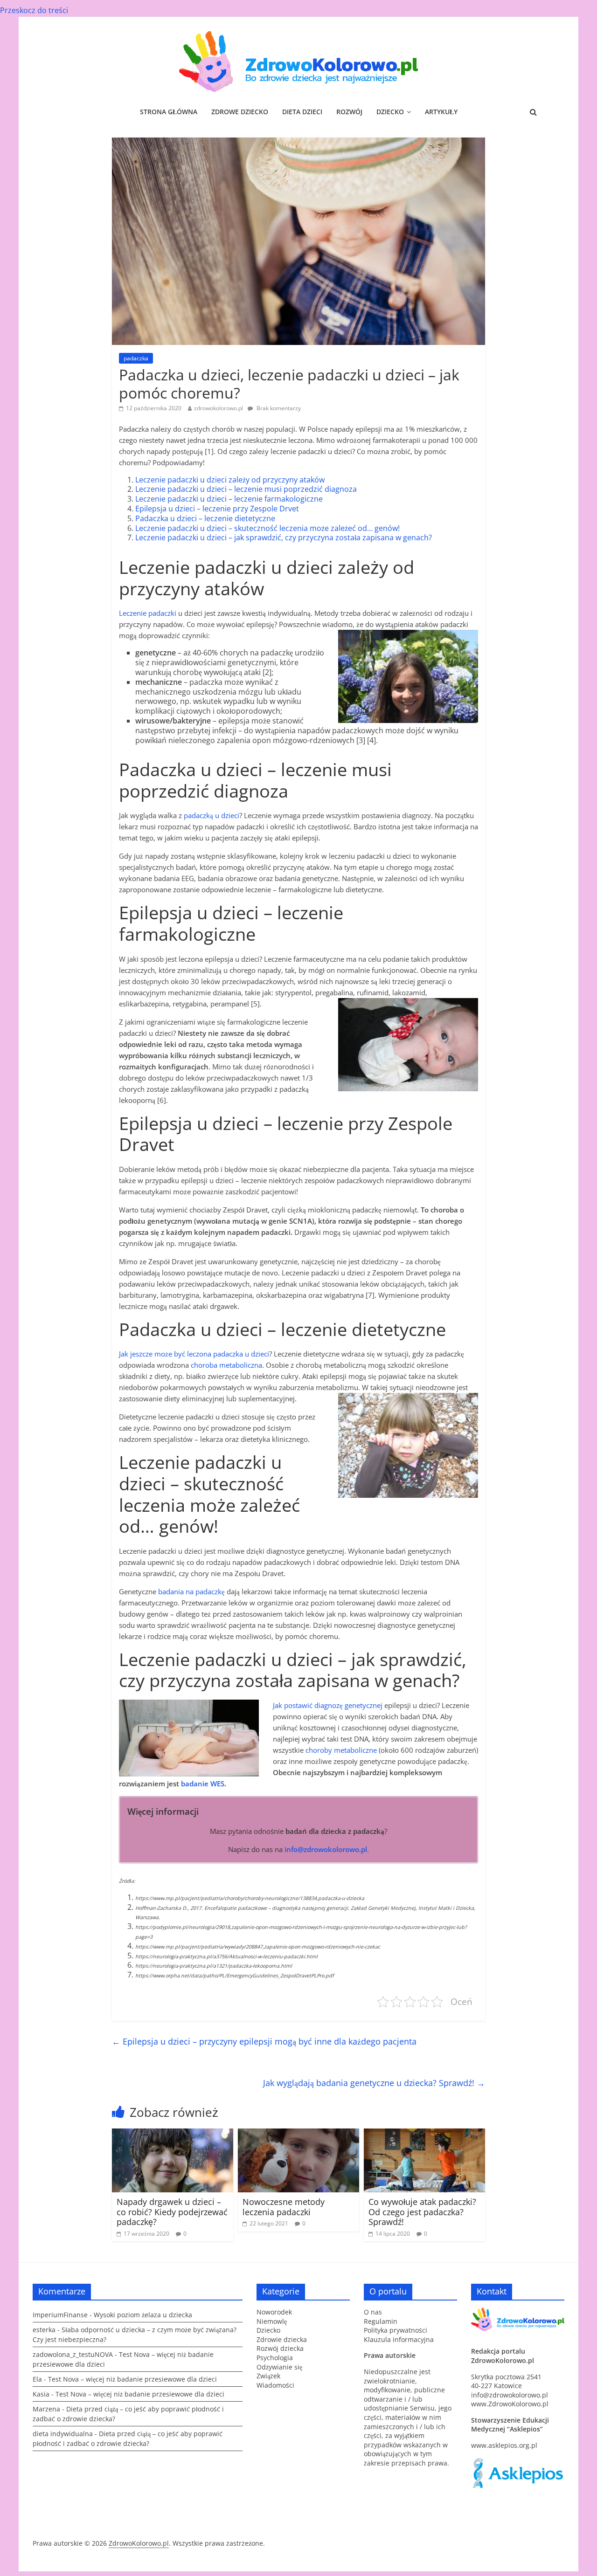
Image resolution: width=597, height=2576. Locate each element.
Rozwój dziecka (280, 2348)
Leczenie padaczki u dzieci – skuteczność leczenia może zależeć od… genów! (267, 528)
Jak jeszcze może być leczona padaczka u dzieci (194, 1354)
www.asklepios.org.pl (504, 2445)
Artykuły (441, 112)
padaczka (136, 358)
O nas (373, 2312)
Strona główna (169, 112)
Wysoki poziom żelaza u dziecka (143, 2315)
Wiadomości (275, 2385)
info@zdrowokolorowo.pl (510, 2395)
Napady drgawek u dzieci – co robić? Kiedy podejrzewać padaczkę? (172, 2212)
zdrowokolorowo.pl (219, 408)
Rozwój (349, 112)
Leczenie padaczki (148, 613)
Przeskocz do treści (34, 10)
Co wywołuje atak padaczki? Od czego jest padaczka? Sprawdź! (422, 2212)
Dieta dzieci (302, 112)
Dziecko (390, 112)
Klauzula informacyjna (399, 2339)
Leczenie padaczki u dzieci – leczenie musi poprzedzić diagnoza (246, 489)
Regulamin (381, 2321)
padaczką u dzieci (212, 815)
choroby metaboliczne (341, 1750)
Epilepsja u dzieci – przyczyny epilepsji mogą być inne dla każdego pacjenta (264, 2041)
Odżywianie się (279, 2367)
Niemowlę (272, 2321)
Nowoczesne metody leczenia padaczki (284, 2207)
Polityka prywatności (396, 2330)
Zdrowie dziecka (282, 2339)
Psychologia (275, 2358)
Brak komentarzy (278, 408)
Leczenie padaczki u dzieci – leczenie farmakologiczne (229, 499)
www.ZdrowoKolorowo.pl (510, 2404)
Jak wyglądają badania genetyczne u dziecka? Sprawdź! (374, 2083)
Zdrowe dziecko (240, 112)
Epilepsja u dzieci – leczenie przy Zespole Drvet (217, 509)
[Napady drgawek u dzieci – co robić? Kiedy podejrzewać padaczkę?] (173, 2134)
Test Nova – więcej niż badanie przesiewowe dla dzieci (132, 2379)
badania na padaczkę (191, 1591)
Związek (268, 2376)
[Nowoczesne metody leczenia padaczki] (298, 2134)
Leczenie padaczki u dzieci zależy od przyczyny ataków (230, 480)
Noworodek (274, 2312)
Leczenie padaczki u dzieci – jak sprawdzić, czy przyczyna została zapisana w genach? (284, 537)
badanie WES (203, 1784)
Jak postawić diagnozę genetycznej (328, 1705)
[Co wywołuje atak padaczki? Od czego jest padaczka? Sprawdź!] (424, 2134)
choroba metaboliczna (226, 1365)
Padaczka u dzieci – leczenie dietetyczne (205, 518)
